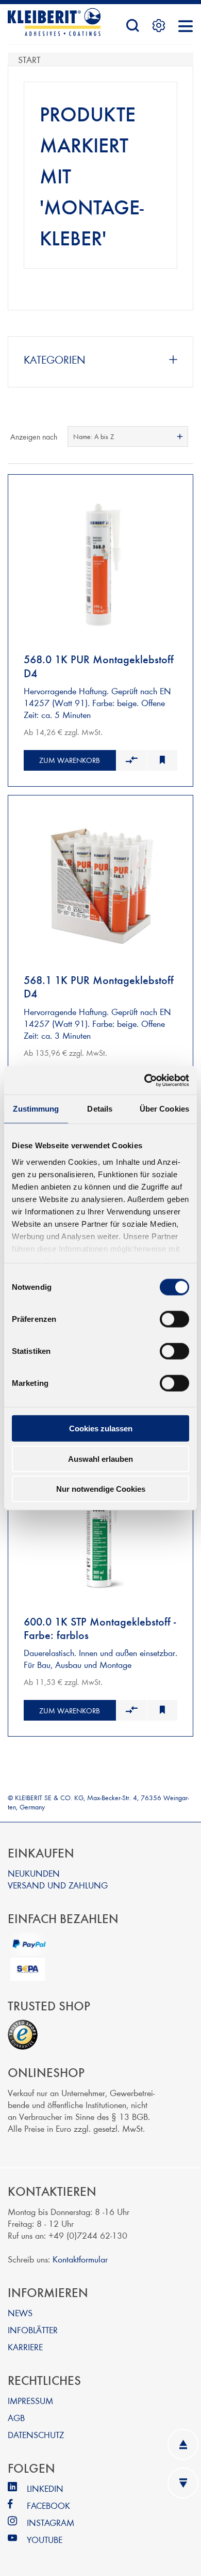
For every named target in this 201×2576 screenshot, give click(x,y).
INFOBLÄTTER (33, 2329)
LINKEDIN (45, 2488)
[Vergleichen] (131, 760)
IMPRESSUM (30, 2400)
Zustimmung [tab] (36, 1109)
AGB (16, 2417)
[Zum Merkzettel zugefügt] (162, 760)
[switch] (174, 1319)
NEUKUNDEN (34, 1873)
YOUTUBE (45, 2539)
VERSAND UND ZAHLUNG (58, 1885)
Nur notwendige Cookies (101, 1489)
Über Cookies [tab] (164, 1109)
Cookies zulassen (101, 1428)
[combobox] (128, 436)
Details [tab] (100, 1109)
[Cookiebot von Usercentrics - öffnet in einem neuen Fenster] (145, 1080)
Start (29, 59)
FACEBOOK (48, 2505)
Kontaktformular (80, 2259)
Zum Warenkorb (70, 760)
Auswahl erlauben (100, 1458)
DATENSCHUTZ (36, 2434)
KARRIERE (25, 2346)
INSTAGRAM (51, 2522)
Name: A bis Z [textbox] (94, 436)
